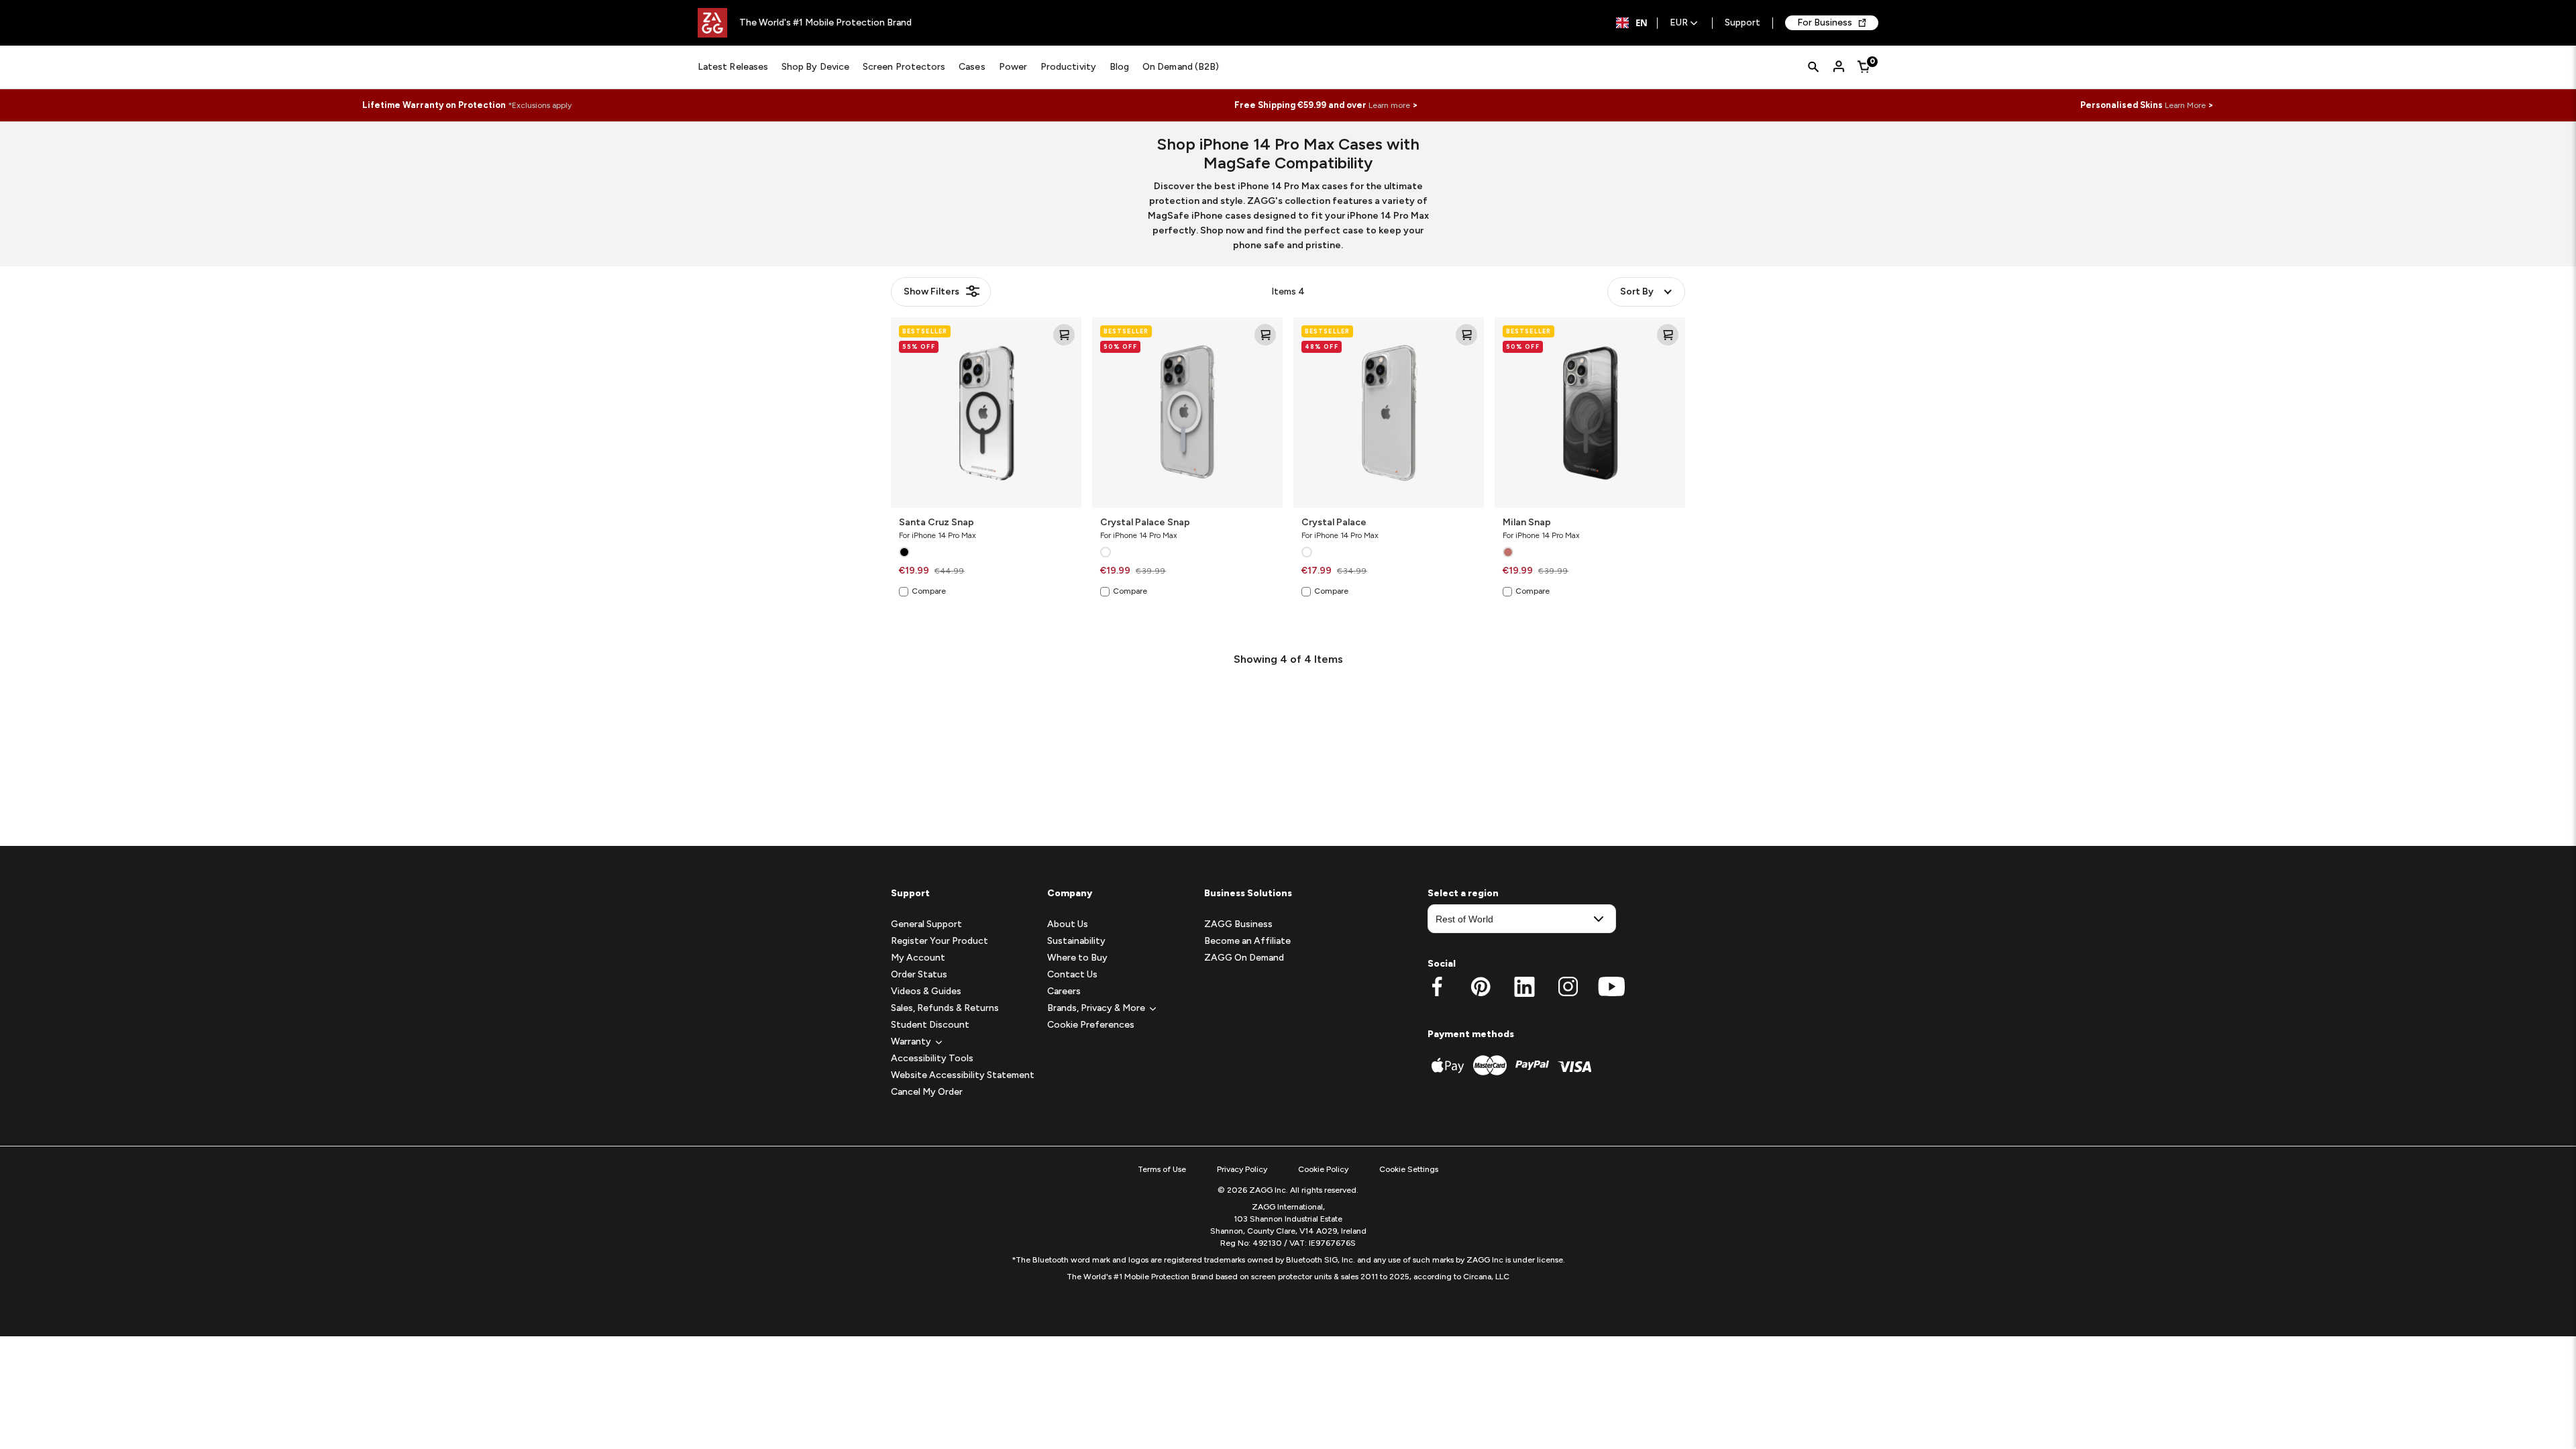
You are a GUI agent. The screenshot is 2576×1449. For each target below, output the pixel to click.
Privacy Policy (1242, 1169)
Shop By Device (815, 67)
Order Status (919, 974)
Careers (1064, 991)
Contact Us (1072, 974)
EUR (1679, 23)
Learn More (2185, 105)
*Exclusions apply (540, 105)
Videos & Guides (926, 991)
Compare (929, 591)
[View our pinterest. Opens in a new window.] (1481, 987)
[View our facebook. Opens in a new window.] (1437, 987)
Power (1013, 67)
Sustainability (1076, 941)
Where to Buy (1077, 958)
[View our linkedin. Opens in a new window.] (1524, 987)
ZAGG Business (1238, 924)
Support (1742, 23)
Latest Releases (733, 67)
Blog (1119, 67)
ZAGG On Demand (1244, 958)
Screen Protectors (904, 67)
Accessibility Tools (932, 1058)
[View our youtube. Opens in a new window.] (1612, 987)
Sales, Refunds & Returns (945, 1008)
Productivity (1068, 67)
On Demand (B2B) (1181, 67)
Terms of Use (1162, 1169)
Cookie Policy (1323, 1169)
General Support (926, 924)
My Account (918, 958)
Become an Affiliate (1247, 941)
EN (1642, 23)
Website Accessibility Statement (963, 1075)
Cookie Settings (1409, 1169)
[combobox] (1632, 23)
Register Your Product (940, 941)
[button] (911, 1041)
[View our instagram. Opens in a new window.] (1568, 987)
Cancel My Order (927, 1092)
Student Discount (930, 1025)
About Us (1068, 924)
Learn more (1389, 105)
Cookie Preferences (1091, 1025)
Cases (972, 67)
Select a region (1463, 893)
